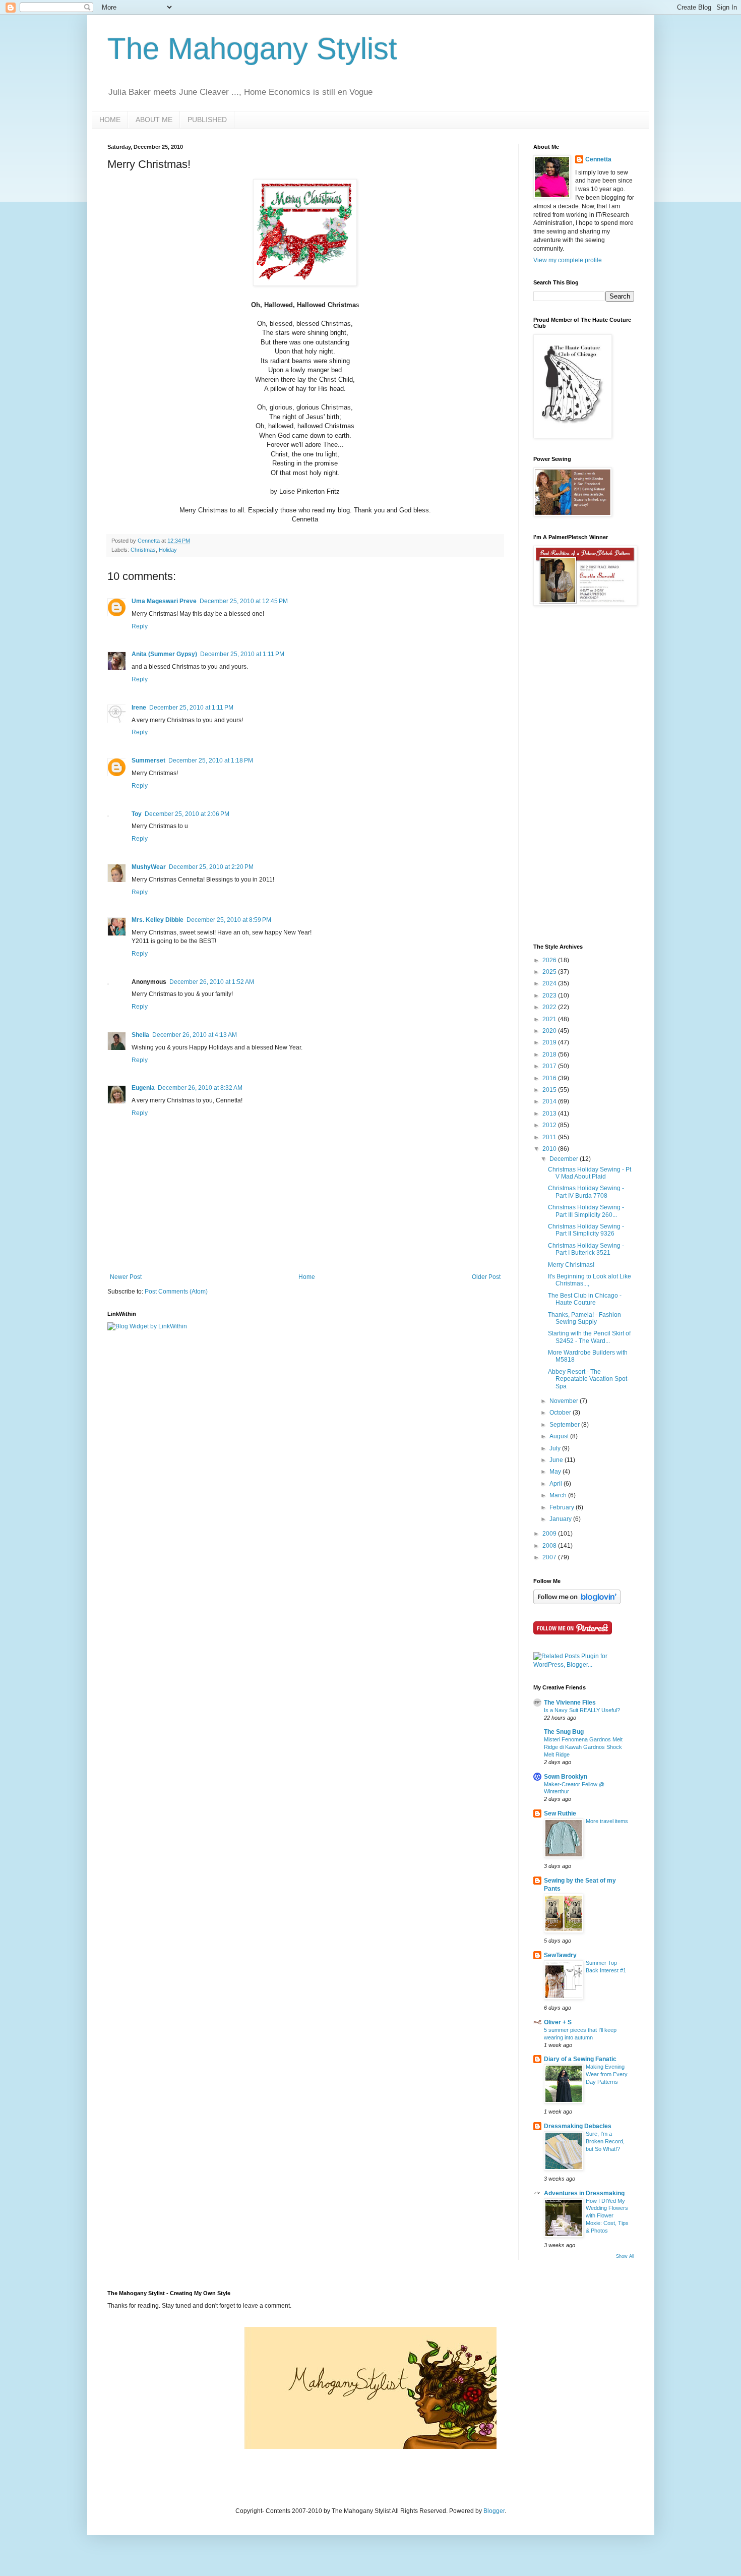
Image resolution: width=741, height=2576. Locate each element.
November (565, 1401)
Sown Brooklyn (566, 1777)
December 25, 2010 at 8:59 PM (229, 920)
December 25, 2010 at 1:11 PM (242, 654)
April (557, 1484)
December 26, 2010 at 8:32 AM (200, 1088)
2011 (550, 1137)
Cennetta (598, 159)
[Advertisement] (574, 775)
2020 (550, 1031)
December (565, 1159)
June (557, 1460)
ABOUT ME (154, 120)
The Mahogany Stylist (252, 49)
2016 (550, 1078)
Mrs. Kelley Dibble (158, 920)
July (556, 1448)
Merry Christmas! (571, 1265)
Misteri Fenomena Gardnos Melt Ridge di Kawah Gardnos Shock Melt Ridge (583, 1747)
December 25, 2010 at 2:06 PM (187, 814)
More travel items (607, 1821)
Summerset (148, 760)
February (563, 1507)
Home (307, 1277)
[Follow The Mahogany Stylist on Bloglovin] (577, 1602)
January (561, 1519)
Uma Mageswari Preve (164, 601)
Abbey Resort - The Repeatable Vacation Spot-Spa (589, 1379)
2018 (550, 1055)
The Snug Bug (564, 1732)
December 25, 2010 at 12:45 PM (244, 601)
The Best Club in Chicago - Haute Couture (585, 1299)
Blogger (494, 2511)
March (559, 1495)
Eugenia (143, 1088)
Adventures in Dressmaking (584, 2193)
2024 (550, 983)
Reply (140, 626)
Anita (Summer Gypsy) (164, 654)
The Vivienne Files (570, 1703)
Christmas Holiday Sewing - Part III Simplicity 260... (586, 1211)
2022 (550, 1007)
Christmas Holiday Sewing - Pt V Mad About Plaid (590, 1173)
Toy (137, 814)
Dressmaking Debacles (578, 2126)
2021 (550, 1019)
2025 (550, 972)
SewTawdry (560, 1955)
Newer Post (126, 1277)
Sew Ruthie (560, 1813)
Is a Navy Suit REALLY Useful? (582, 1710)
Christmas (143, 550)
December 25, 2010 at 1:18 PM (211, 760)
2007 (550, 1557)
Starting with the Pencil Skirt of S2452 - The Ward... (589, 1337)
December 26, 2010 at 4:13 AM (195, 1035)
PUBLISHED (207, 120)
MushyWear (149, 867)
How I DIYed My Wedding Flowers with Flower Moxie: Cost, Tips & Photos (607, 2216)
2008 (550, 1546)
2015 (550, 1090)
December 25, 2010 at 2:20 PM (211, 867)
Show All (625, 2256)
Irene (139, 708)
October (561, 1413)
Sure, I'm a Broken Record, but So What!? (605, 2141)
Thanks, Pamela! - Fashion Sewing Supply (584, 1318)
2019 (550, 1042)
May (556, 1472)
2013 (550, 1114)
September (565, 1425)
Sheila (140, 1035)
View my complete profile (568, 260)
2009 (550, 1534)
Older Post (486, 1277)
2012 (550, 1125)
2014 (550, 1101)
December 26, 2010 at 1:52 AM (212, 982)
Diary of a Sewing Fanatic (580, 2059)
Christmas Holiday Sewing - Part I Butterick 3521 (586, 1249)
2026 (550, 960)
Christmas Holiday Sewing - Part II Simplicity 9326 (586, 1230)
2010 (550, 1149)
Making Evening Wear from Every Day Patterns (607, 2074)
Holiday (168, 550)
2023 (550, 996)
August (560, 1436)
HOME (110, 120)
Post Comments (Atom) (176, 1292)
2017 (550, 1066)
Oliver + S (558, 2022)
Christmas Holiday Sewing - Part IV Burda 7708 (586, 1192)
